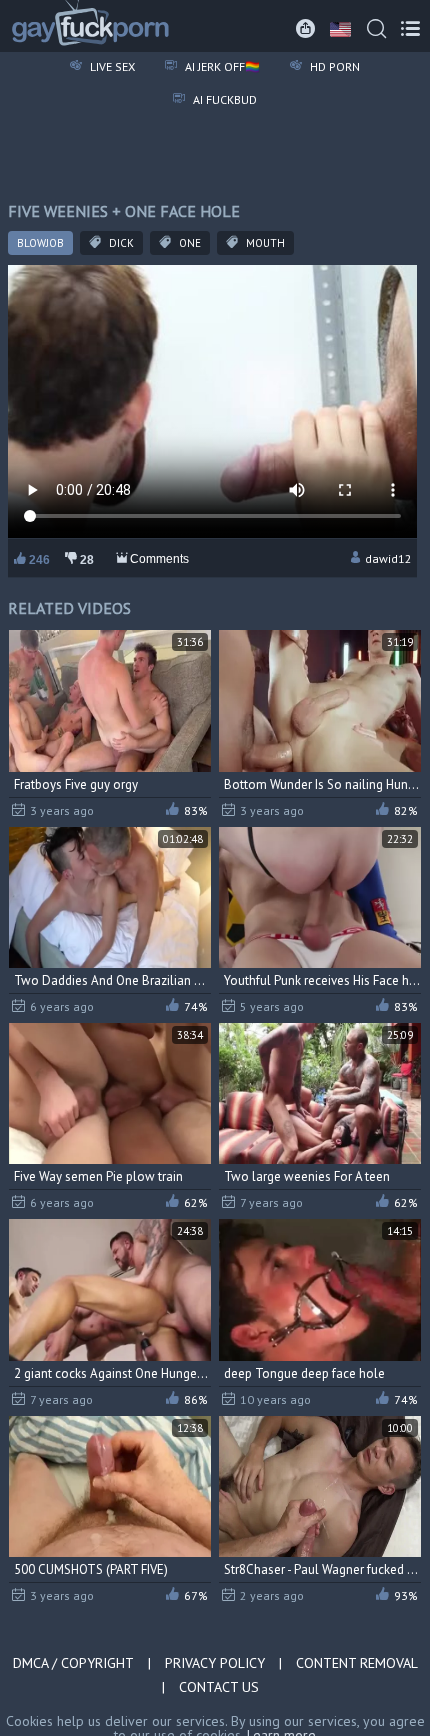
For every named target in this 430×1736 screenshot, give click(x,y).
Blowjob (40, 243)
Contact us (219, 1687)
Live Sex (111, 66)
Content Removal (357, 1663)
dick (120, 243)
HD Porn (333, 66)
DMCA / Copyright (73, 1663)
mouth (264, 243)
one (188, 243)
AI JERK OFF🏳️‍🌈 (221, 66)
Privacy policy (215, 1663)
